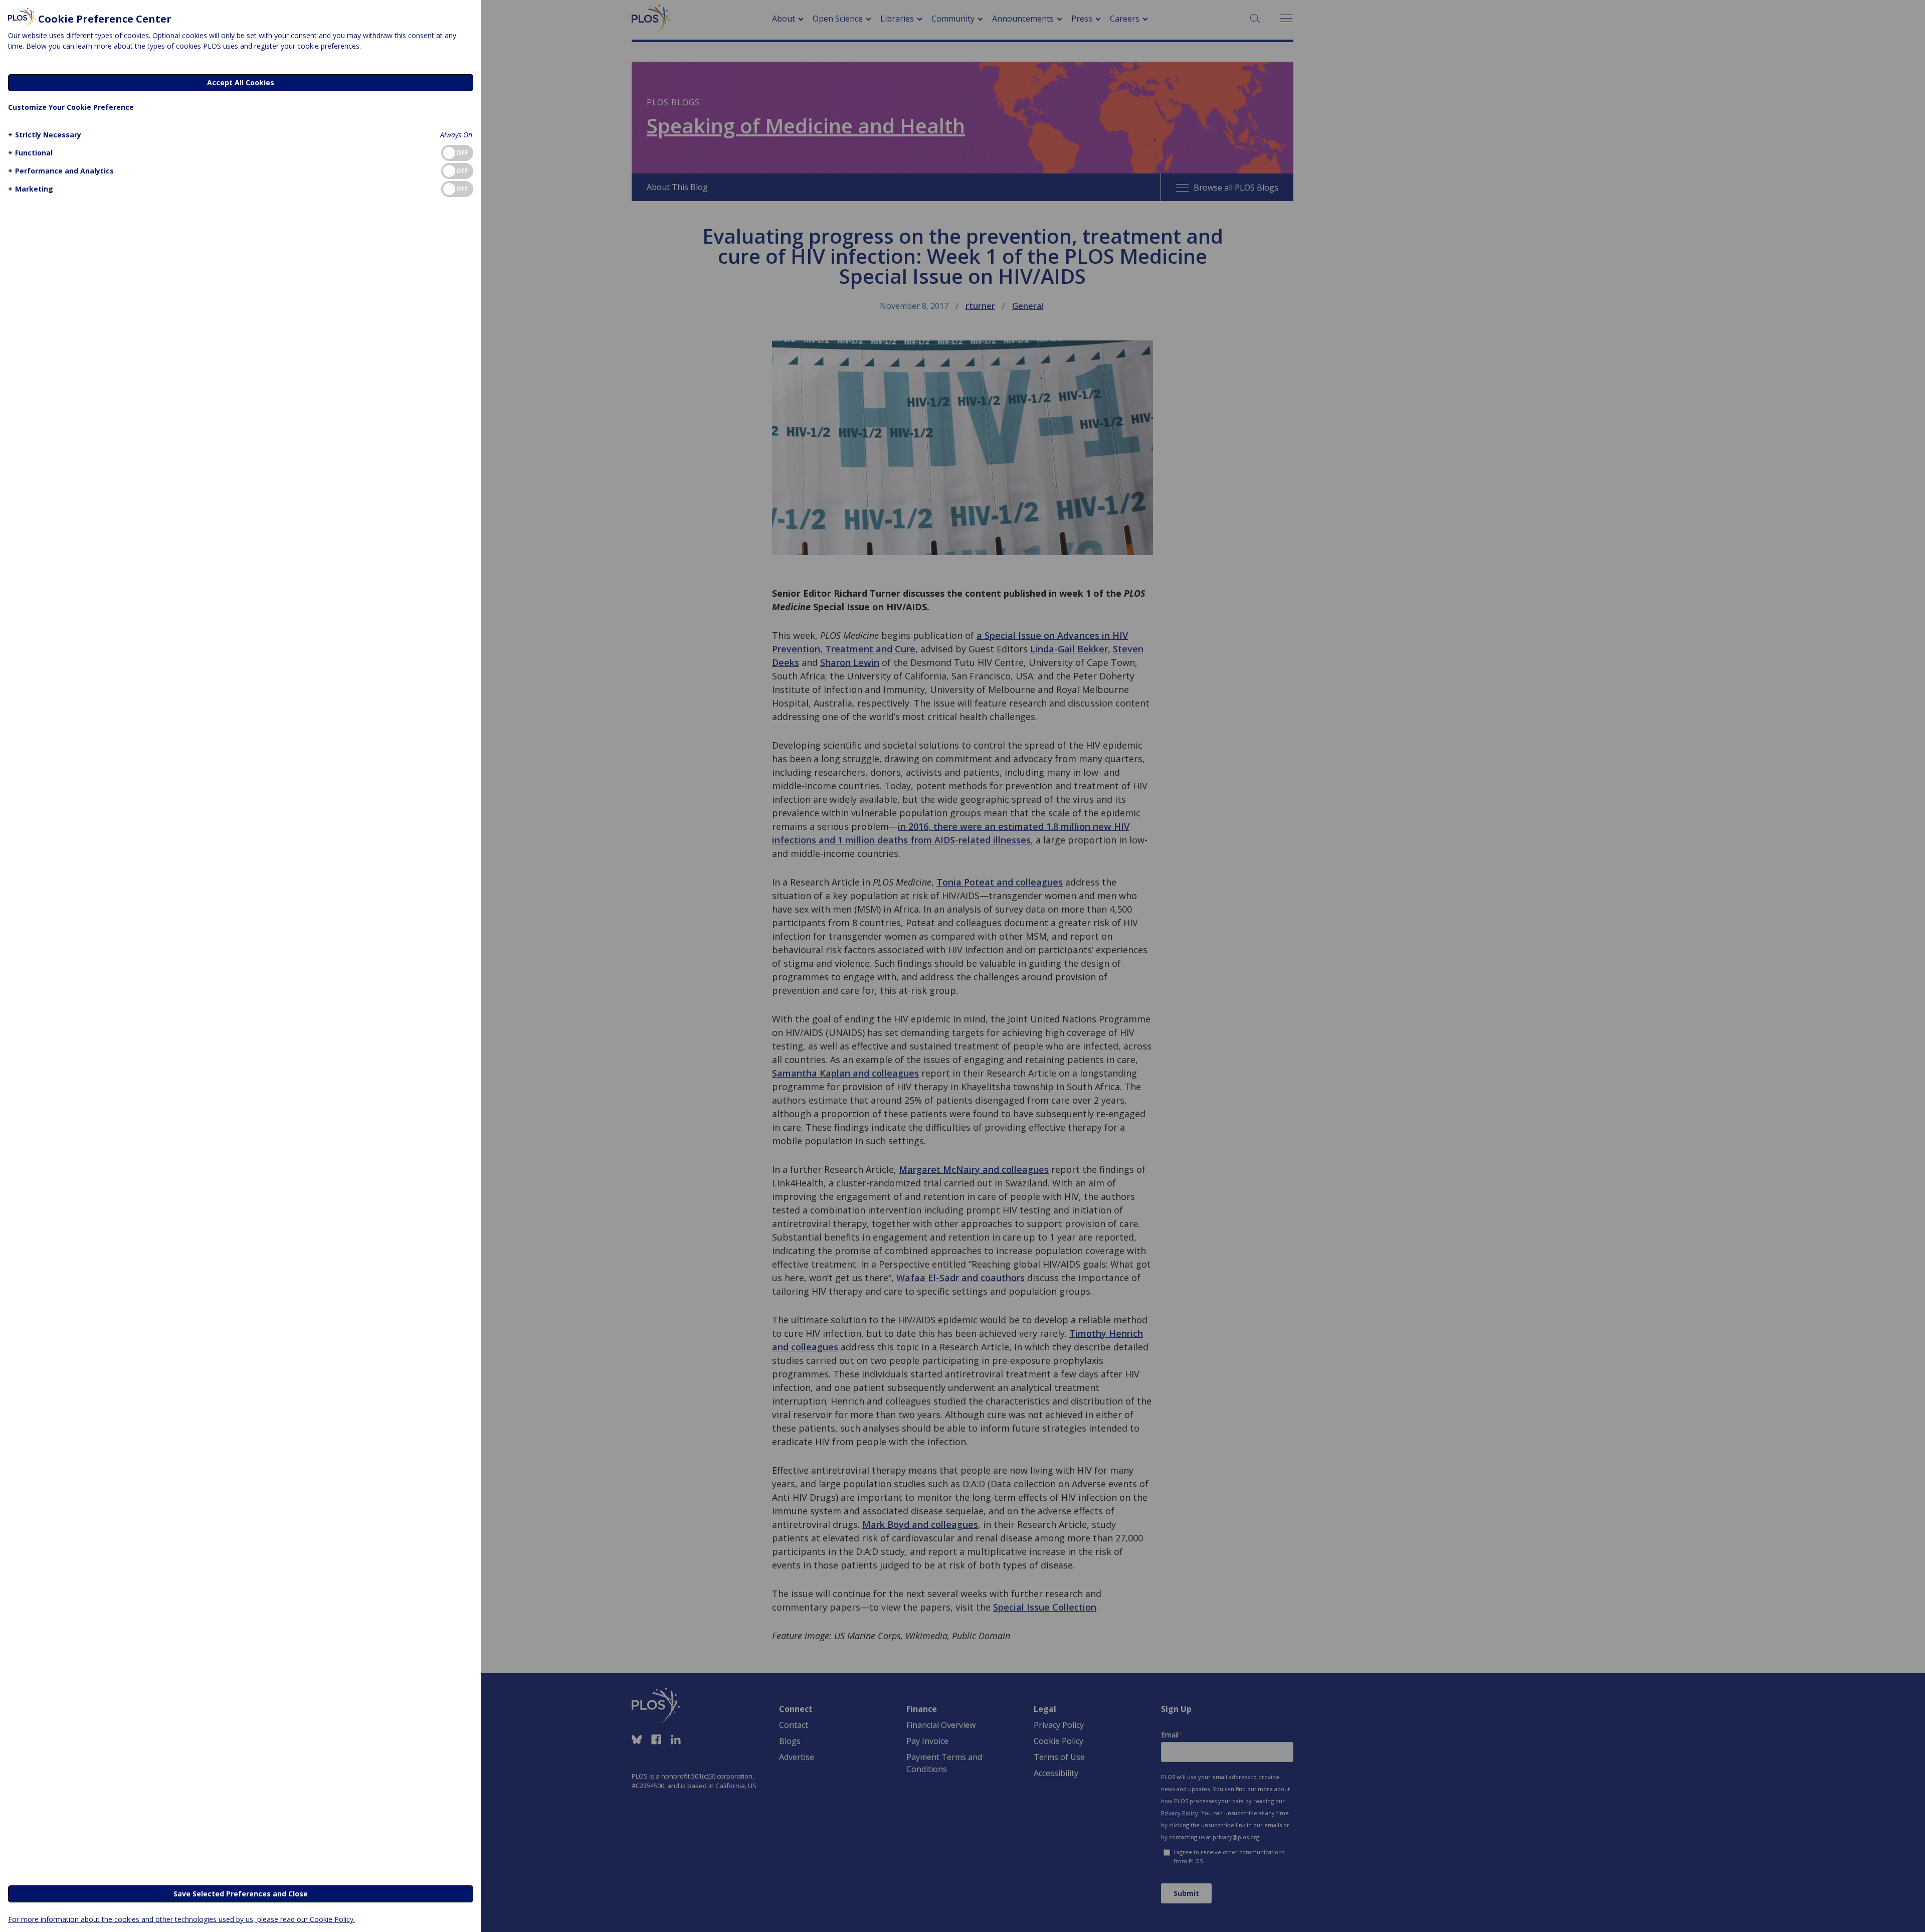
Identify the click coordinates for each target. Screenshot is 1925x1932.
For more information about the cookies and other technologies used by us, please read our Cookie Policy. (181, 1919)
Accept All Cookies (241, 82)
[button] (45, 135)
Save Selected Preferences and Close (241, 1894)
